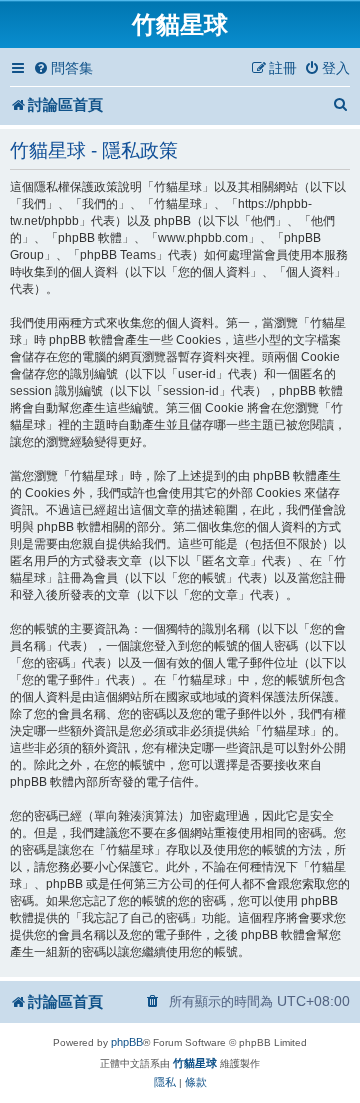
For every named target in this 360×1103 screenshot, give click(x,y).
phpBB (127, 1042)
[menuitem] (63, 68)
